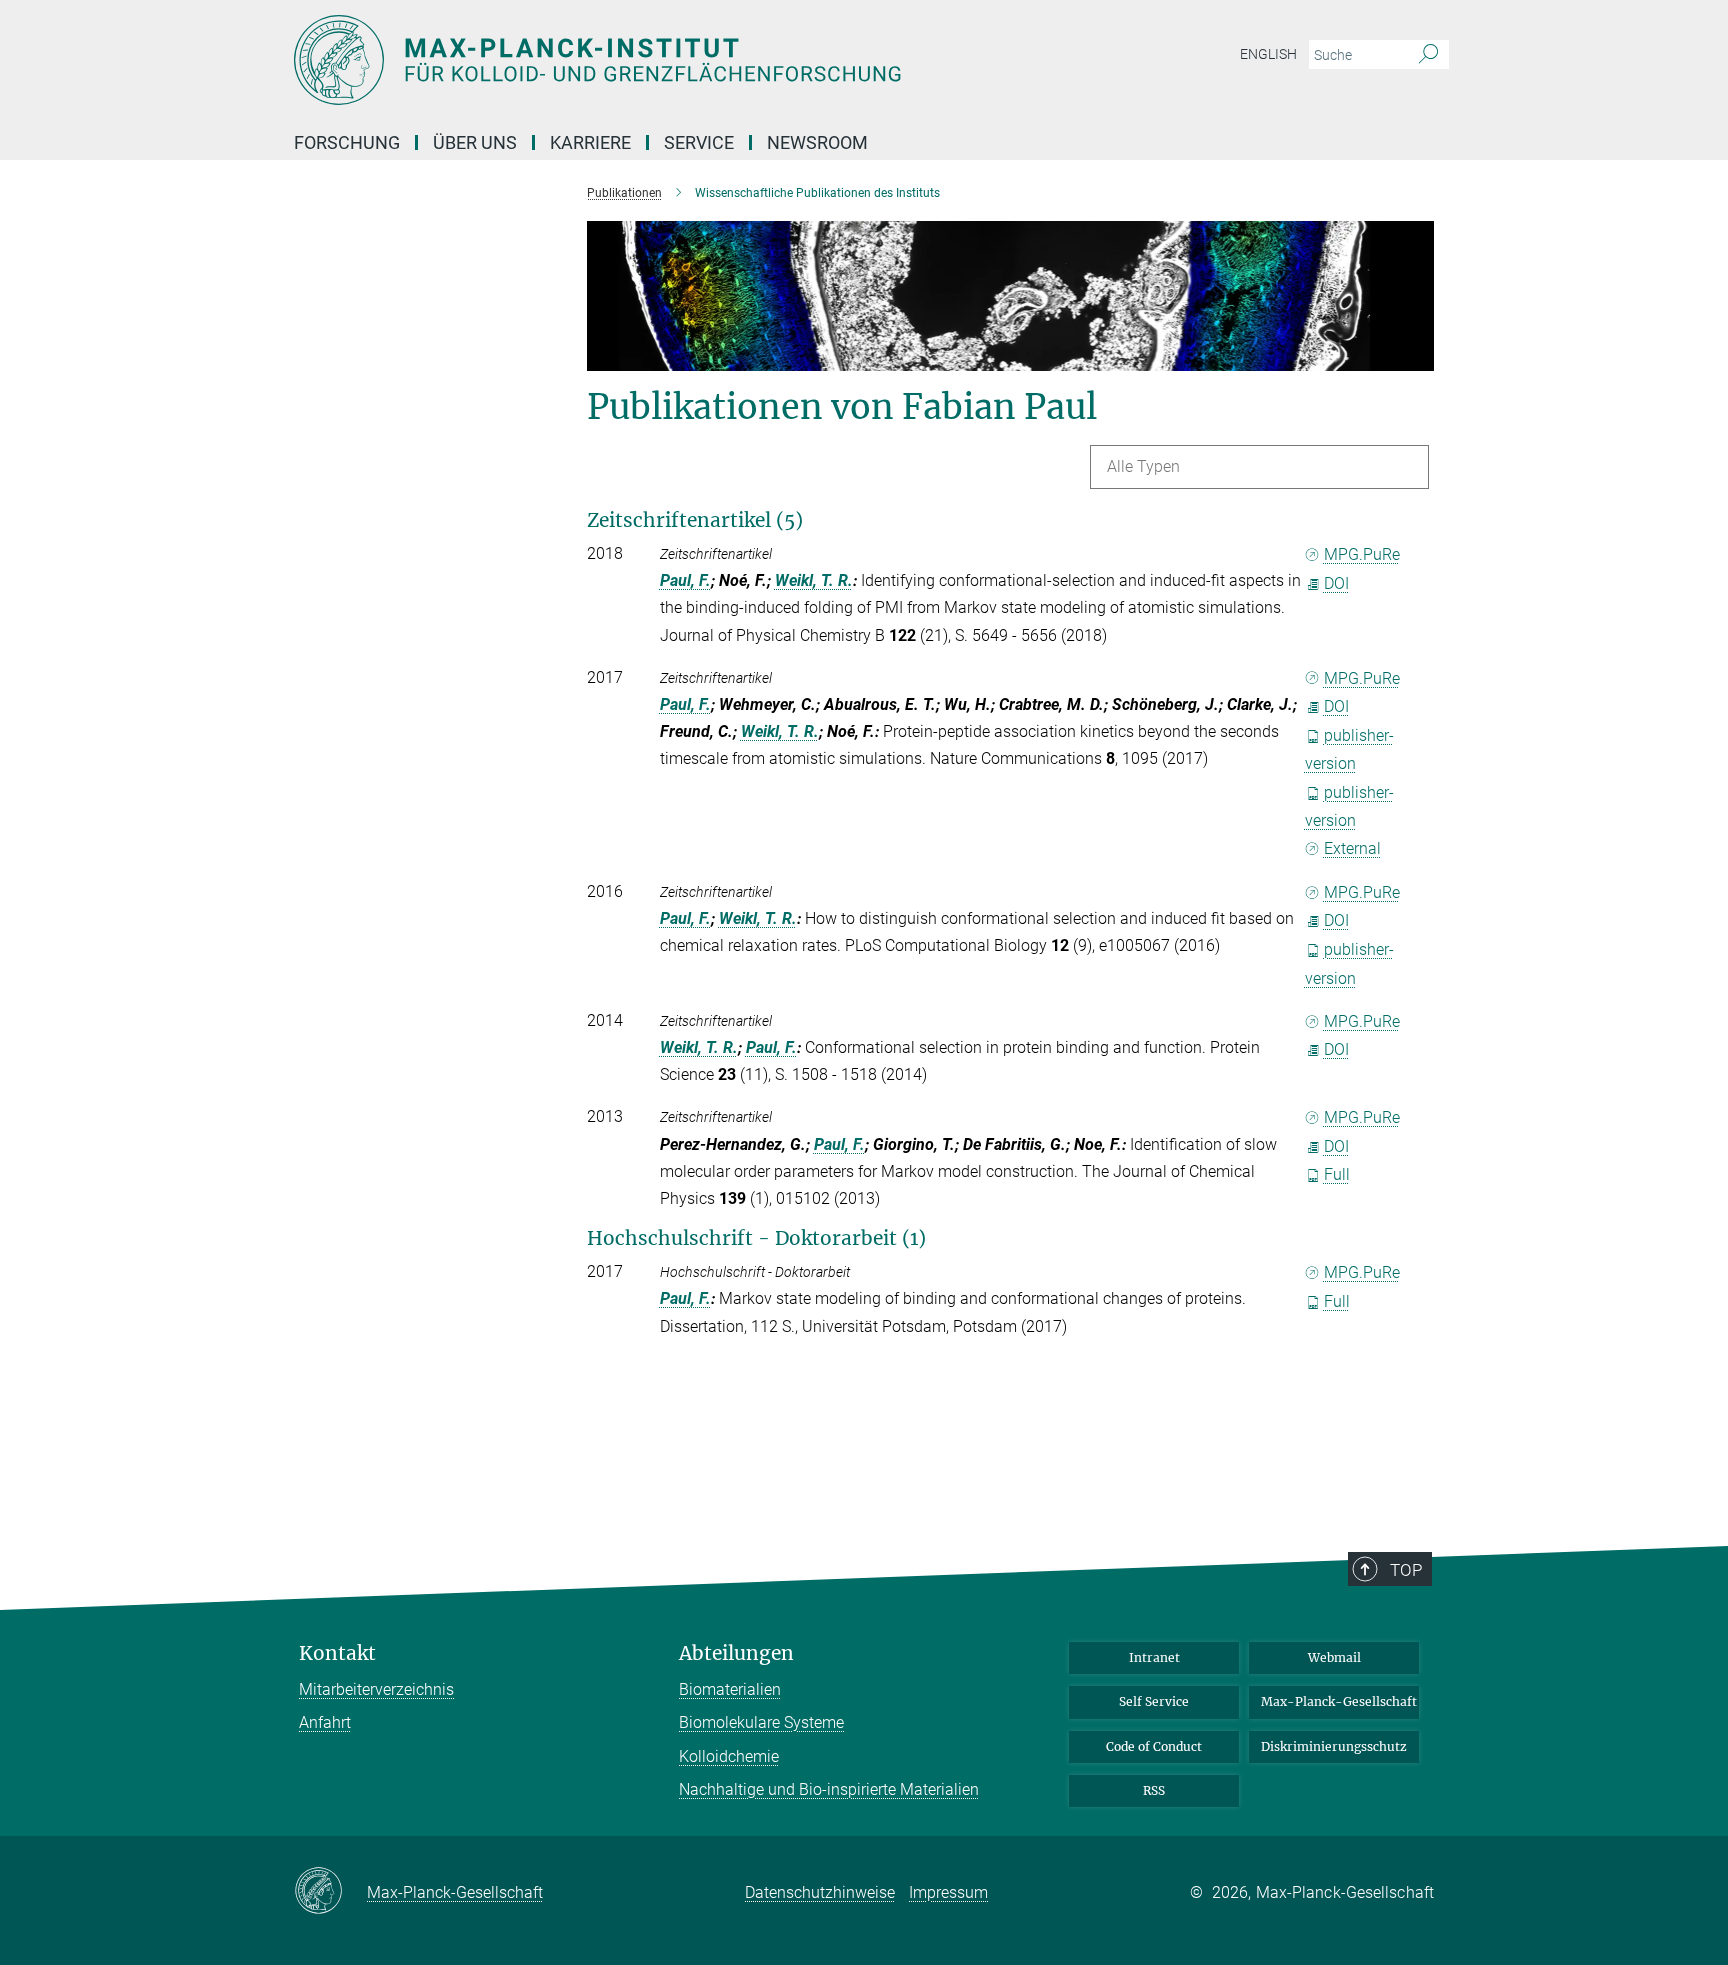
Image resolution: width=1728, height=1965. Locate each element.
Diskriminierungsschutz (1334, 1746)
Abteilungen (736, 1653)
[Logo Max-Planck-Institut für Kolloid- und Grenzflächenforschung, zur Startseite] (669, 60)
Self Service (1154, 1701)
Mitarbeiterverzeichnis (376, 1689)
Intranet (1154, 1657)
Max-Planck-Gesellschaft (1339, 1701)
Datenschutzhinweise (820, 1892)
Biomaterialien (730, 1689)
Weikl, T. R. (814, 580)
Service (699, 142)
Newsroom (817, 142)
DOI (1336, 583)
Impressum (948, 1892)
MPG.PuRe (1362, 554)
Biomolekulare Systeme (761, 1722)
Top (1406, 1570)
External (1352, 848)
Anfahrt (325, 1722)
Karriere (590, 142)
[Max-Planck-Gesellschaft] (330, 1892)
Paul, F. (685, 580)
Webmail (1334, 1657)
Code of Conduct (1154, 1746)
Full (1337, 1174)
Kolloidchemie (729, 1756)
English (1268, 54)
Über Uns (475, 142)
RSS (1154, 1790)
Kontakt (337, 1653)
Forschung (347, 142)
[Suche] (1428, 55)
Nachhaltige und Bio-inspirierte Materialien (829, 1789)
